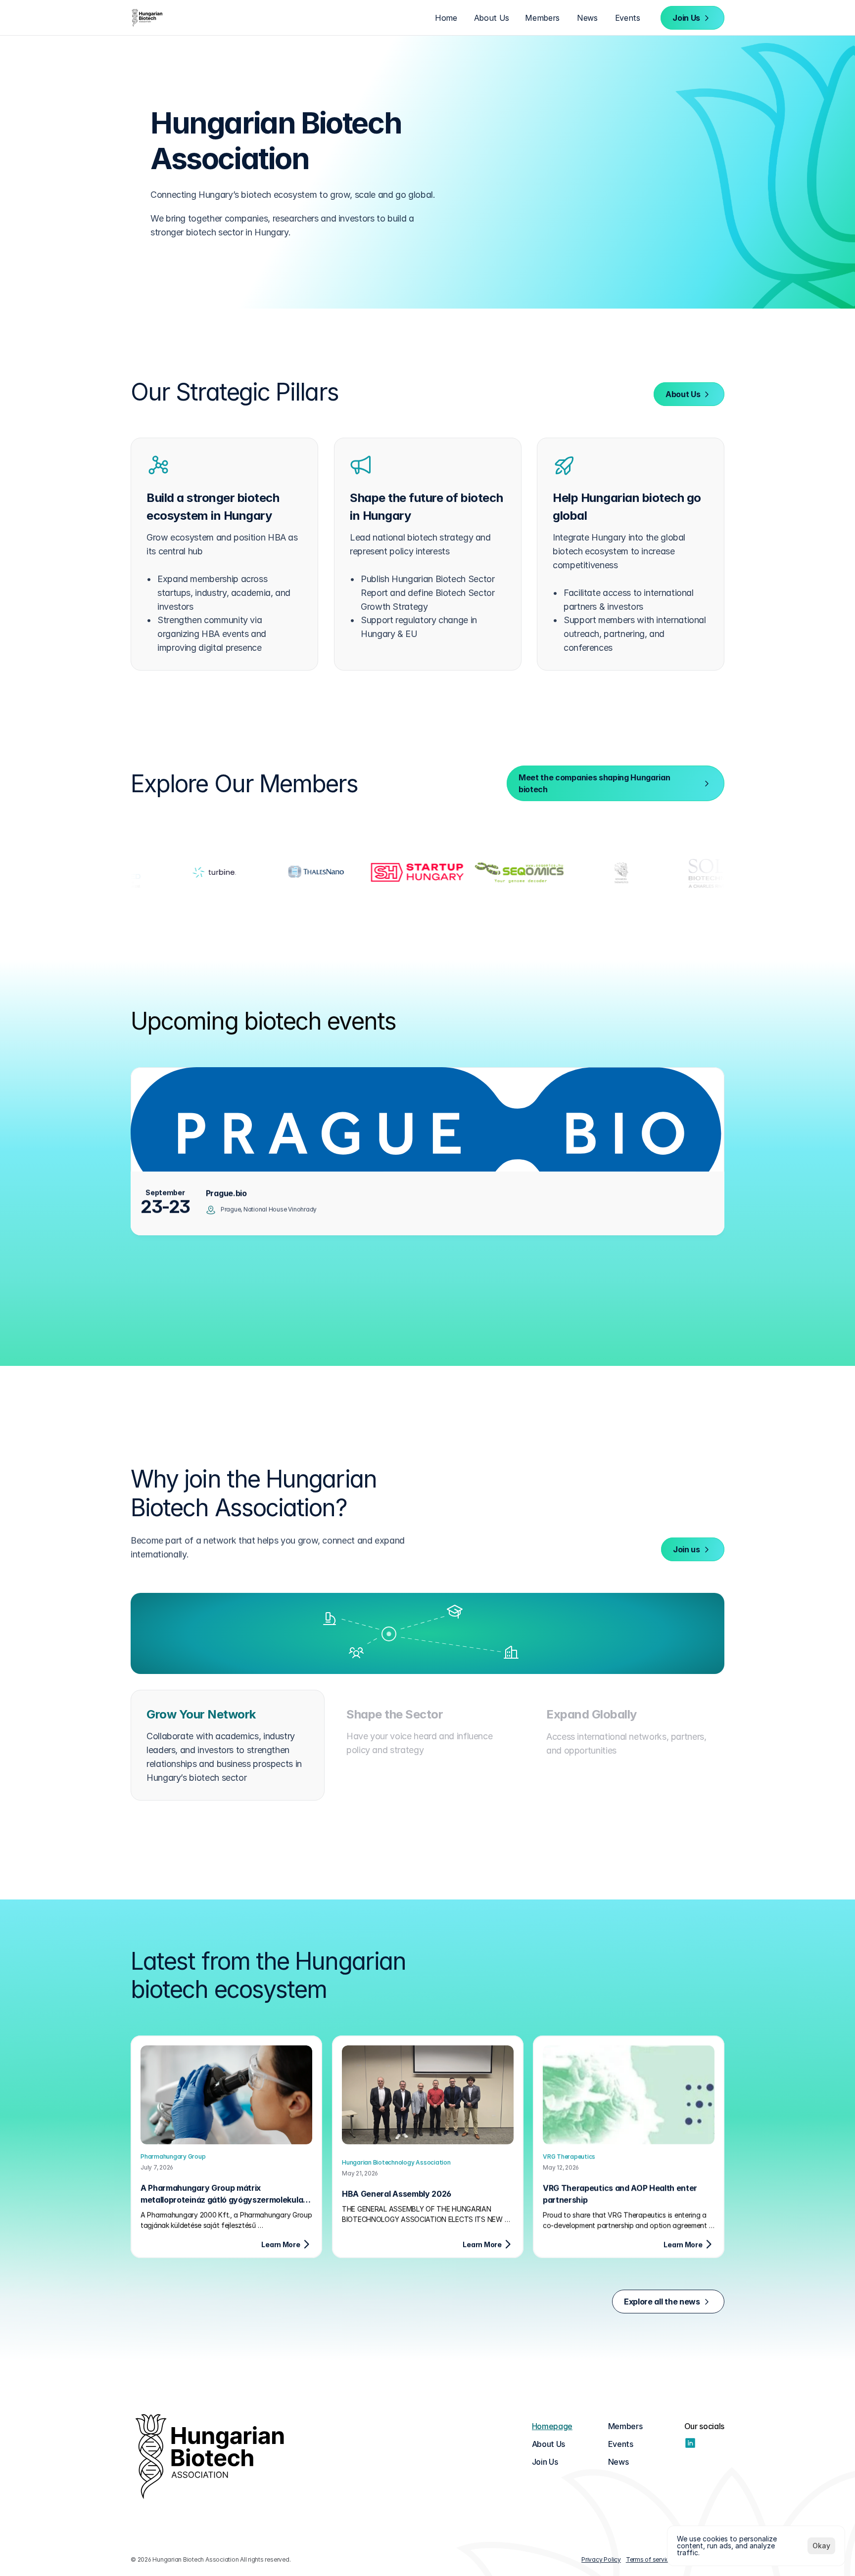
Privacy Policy (601, 2559)
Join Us (545, 2462)
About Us (548, 2444)
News (618, 2462)
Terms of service (649, 2559)
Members (625, 2426)
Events (621, 2444)
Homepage (552, 2426)
